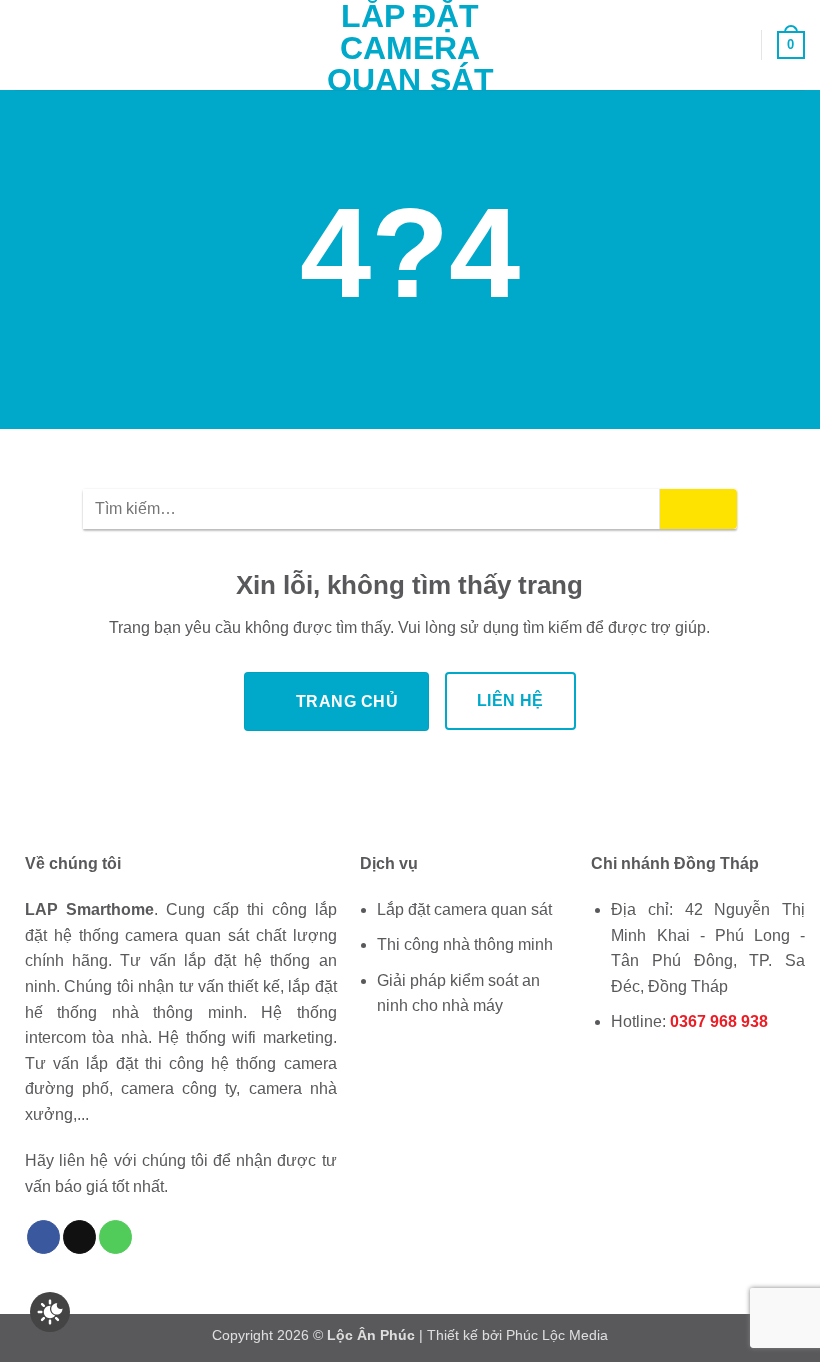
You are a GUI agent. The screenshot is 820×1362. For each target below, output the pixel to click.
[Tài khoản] (737, 45)
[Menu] (27, 44)
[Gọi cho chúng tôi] (115, 1237)
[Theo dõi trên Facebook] (43, 1237)
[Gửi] (698, 509)
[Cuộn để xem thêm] (410, 384)
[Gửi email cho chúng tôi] (79, 1237)
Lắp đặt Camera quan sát (410, 48)
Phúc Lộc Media (557, 1335)
